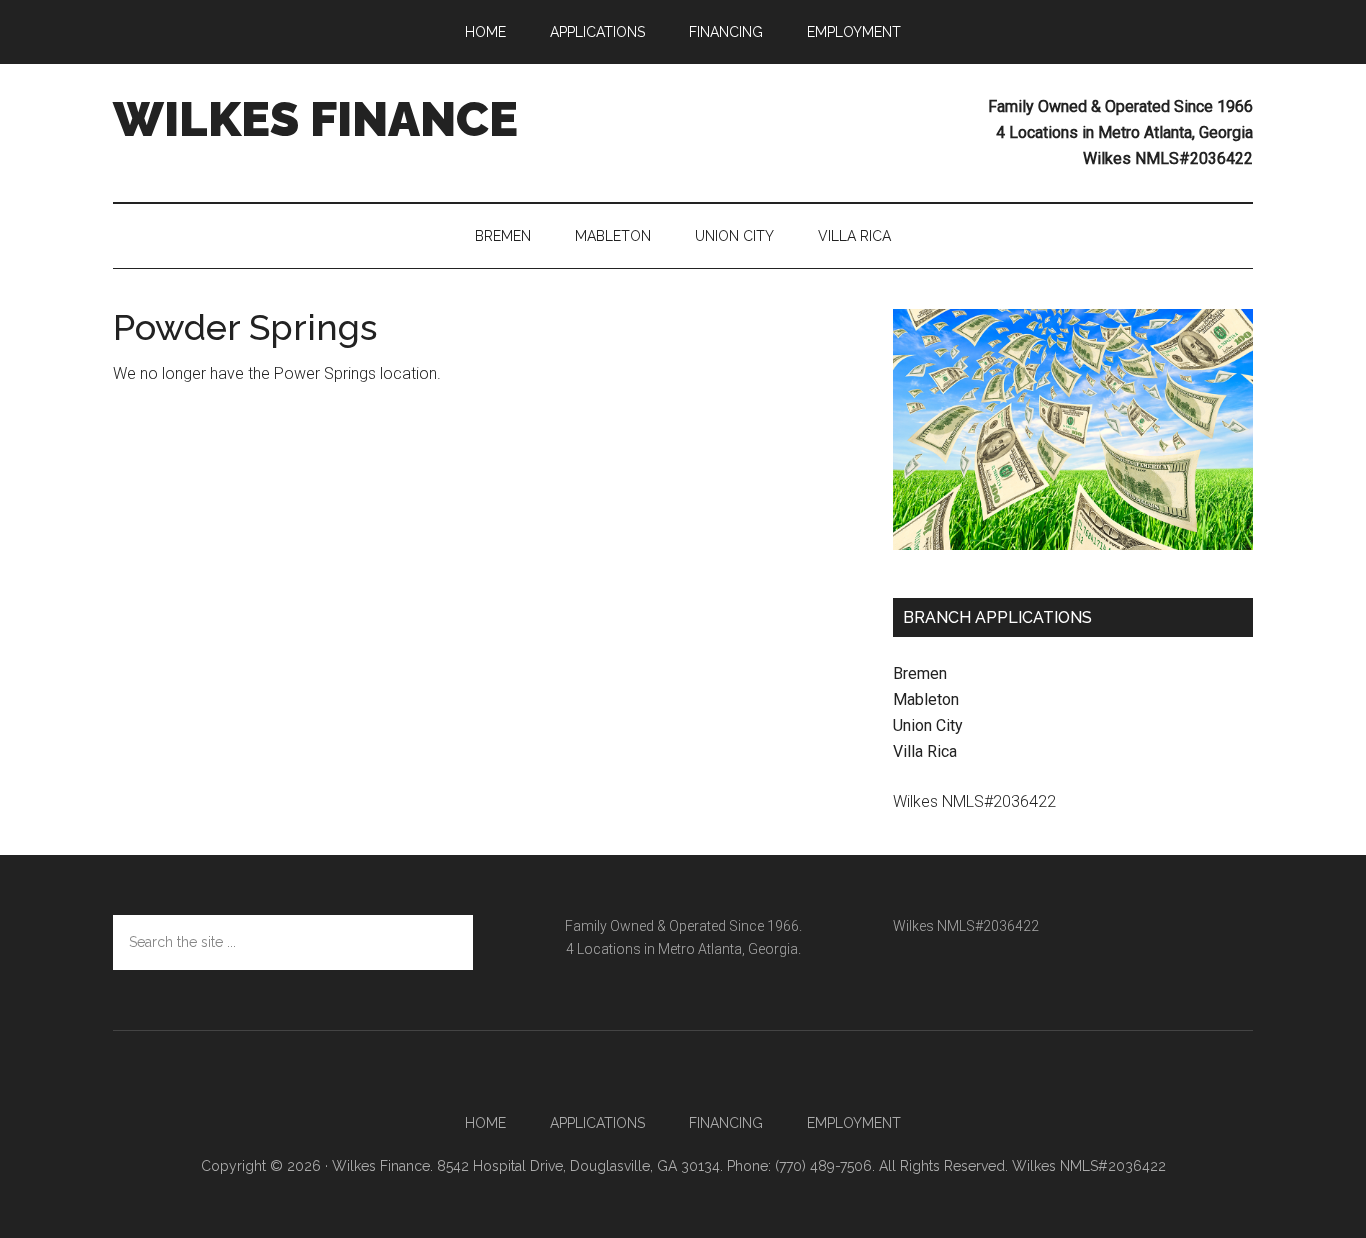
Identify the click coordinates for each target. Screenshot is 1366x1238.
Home (485, 1123)
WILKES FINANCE (315, 119)
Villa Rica (925, 751)
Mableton (926, 699)
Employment (854, 1123)
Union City (928, 725)
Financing (726, 1123)
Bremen (920, 673)
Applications (597, 1123)
